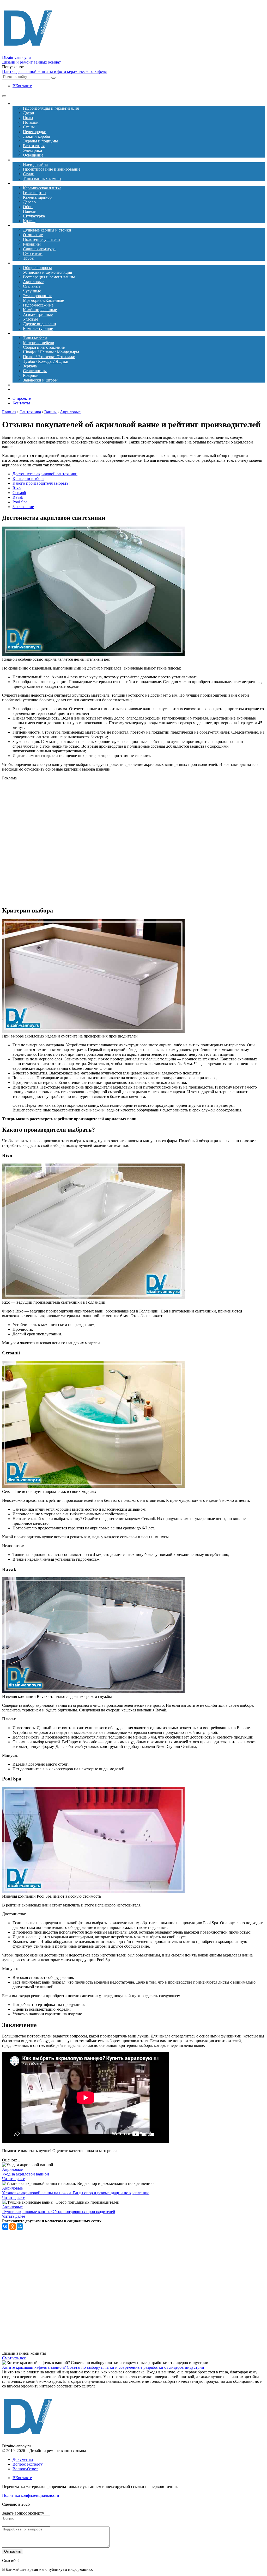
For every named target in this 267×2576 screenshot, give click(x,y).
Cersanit (19, 493)
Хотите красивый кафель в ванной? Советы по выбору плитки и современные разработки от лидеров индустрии (103, 2367)
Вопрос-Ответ (25, 2469)
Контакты (21, 403)
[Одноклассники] (13, 2227)
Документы (23, 2459)
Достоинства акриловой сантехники (45, 474)
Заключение (23, 507)
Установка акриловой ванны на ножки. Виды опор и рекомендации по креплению (76, 2193)
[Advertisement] (112, 843)
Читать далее (14, 2179)
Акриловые (12, 2169)
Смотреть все (14, 2358)
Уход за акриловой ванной (26, 2174)
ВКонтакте (22, 86)
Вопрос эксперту (28, 2464)
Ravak (18, 497)
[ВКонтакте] (5, 2227)
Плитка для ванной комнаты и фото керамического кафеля (54, 71)
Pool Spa (20, 502)
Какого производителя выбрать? (41, 483)
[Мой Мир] (20, 2227)
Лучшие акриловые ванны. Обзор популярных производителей (59, 2212)
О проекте (22, 398)
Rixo (17, 488)
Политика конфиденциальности (31, 2495)
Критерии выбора (28, 479)
